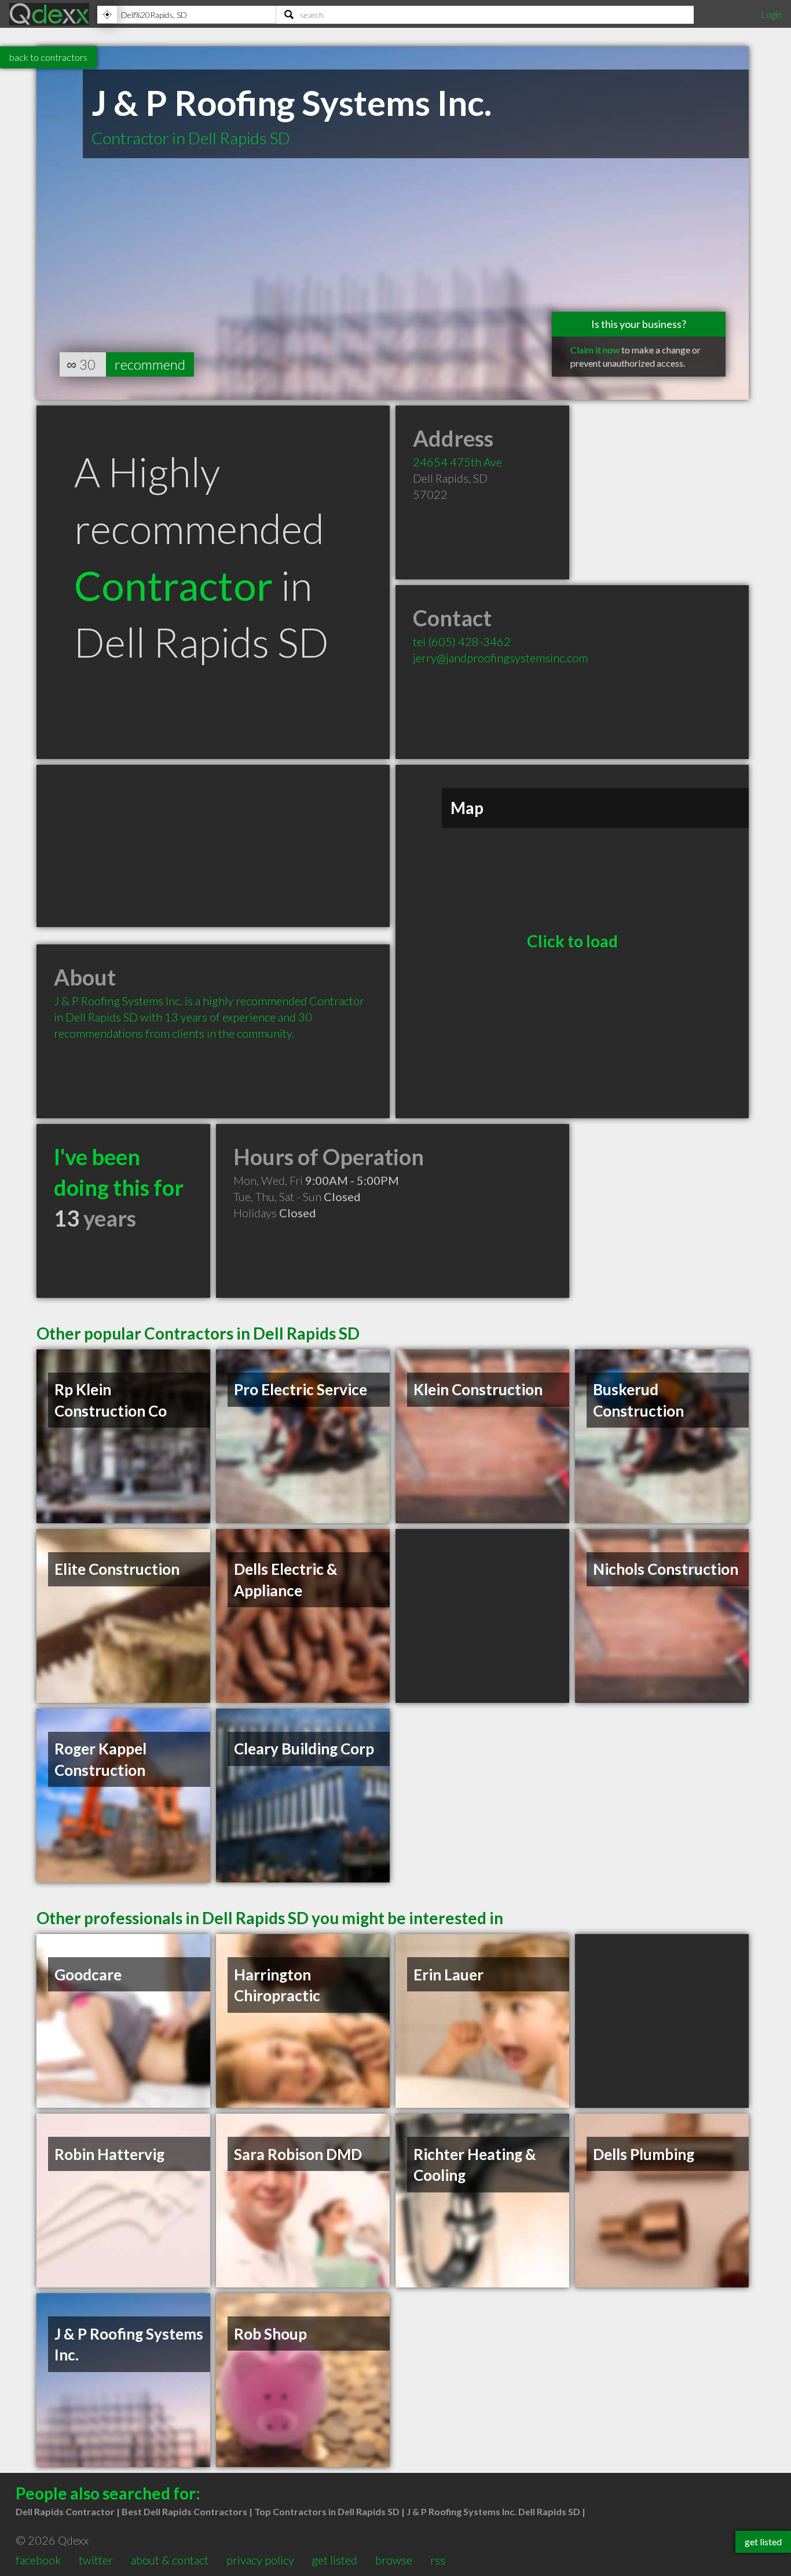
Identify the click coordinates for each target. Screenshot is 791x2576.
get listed (334, 2560)
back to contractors (48, 57)
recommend (150, 364)
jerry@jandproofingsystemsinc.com (500, 658)
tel (462, 641)
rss (438, 2560)
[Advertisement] (213, 846)
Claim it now (595, 350)
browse (394, 2560)
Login (771, 14)
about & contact (170, 2560)
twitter (96, 2560)
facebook (38, 2560)
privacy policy (260, 2560)
